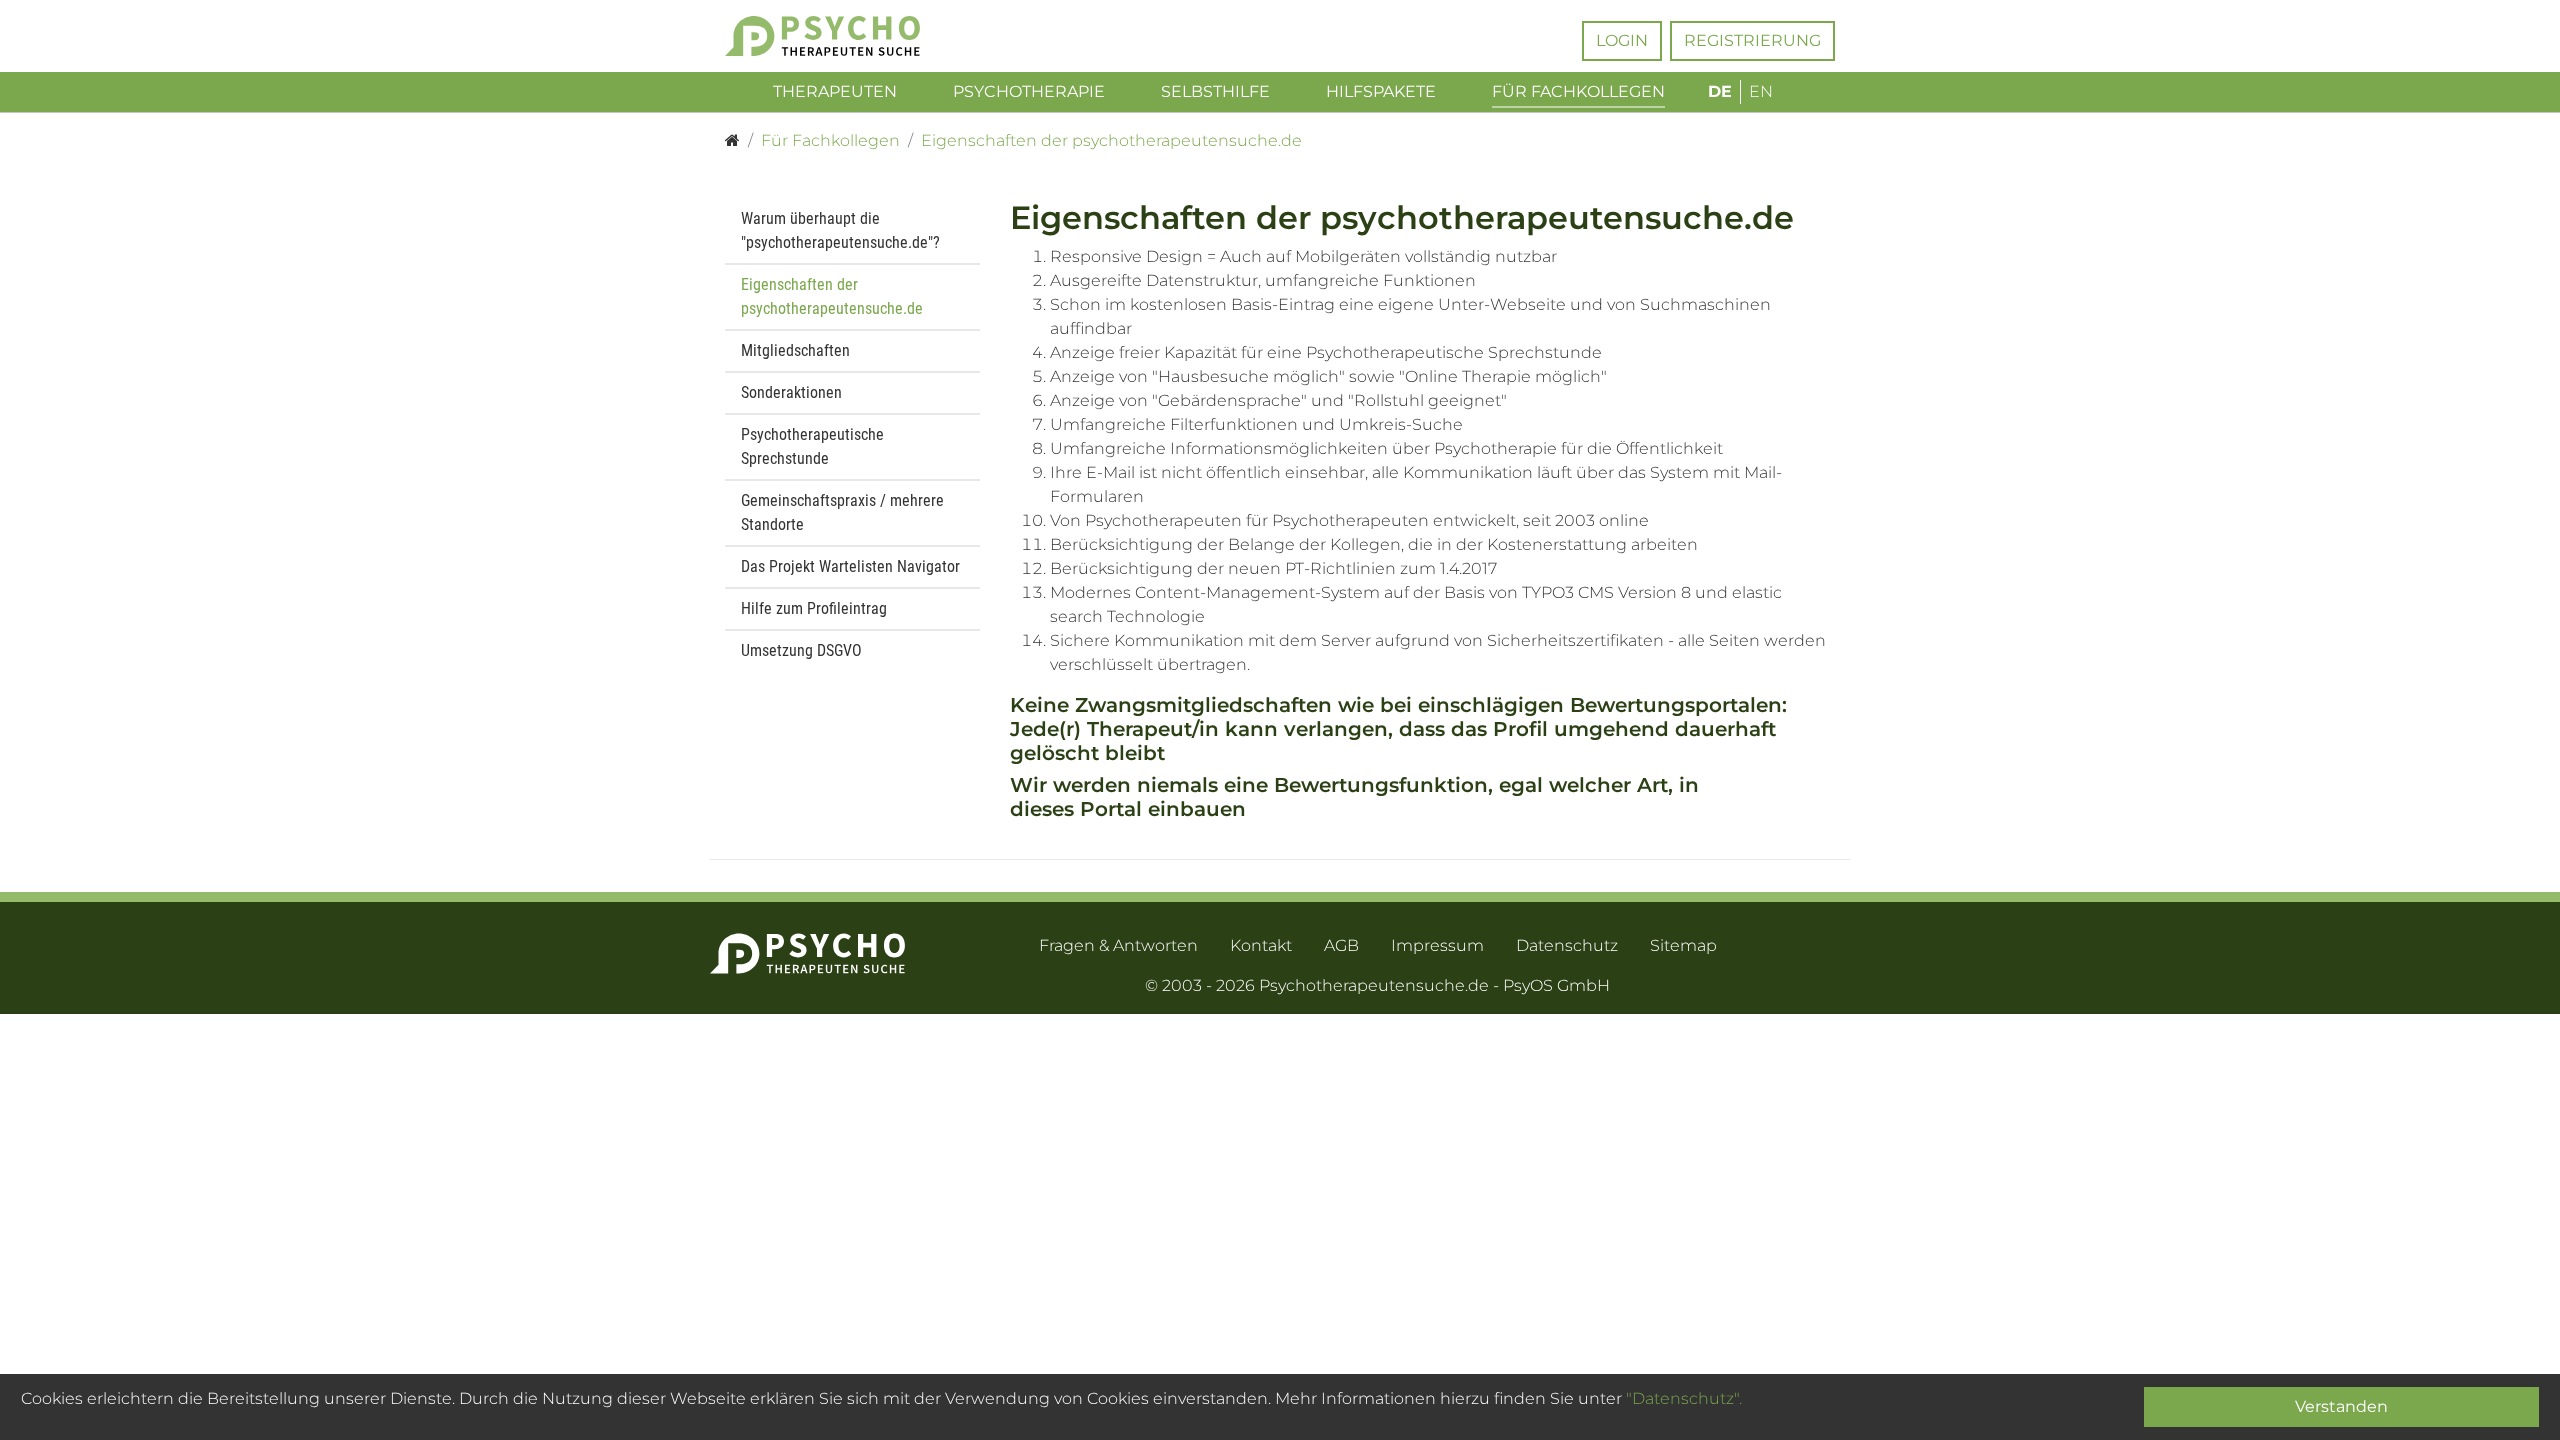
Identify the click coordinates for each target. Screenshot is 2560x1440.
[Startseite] (732, 141)
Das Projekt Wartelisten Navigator (850, 566)
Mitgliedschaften (795, 350)
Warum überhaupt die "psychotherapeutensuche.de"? (840, 230)
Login (1622, 40)
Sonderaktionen (791, 392)
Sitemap (1683, 945)
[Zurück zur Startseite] (852, 36)
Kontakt (1261, 945)
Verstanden (2341, 1406)
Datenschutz (1567, 945)
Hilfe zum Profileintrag (814, 608)
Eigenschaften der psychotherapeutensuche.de (832, 296)
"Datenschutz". (1684, 1398)
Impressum (1437, 945)
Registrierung (1752, 40)
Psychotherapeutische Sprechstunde (812, 446)
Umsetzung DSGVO (801, 650)
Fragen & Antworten (1118, 945)
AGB (1341, 945)
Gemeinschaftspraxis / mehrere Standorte (842, 512)
